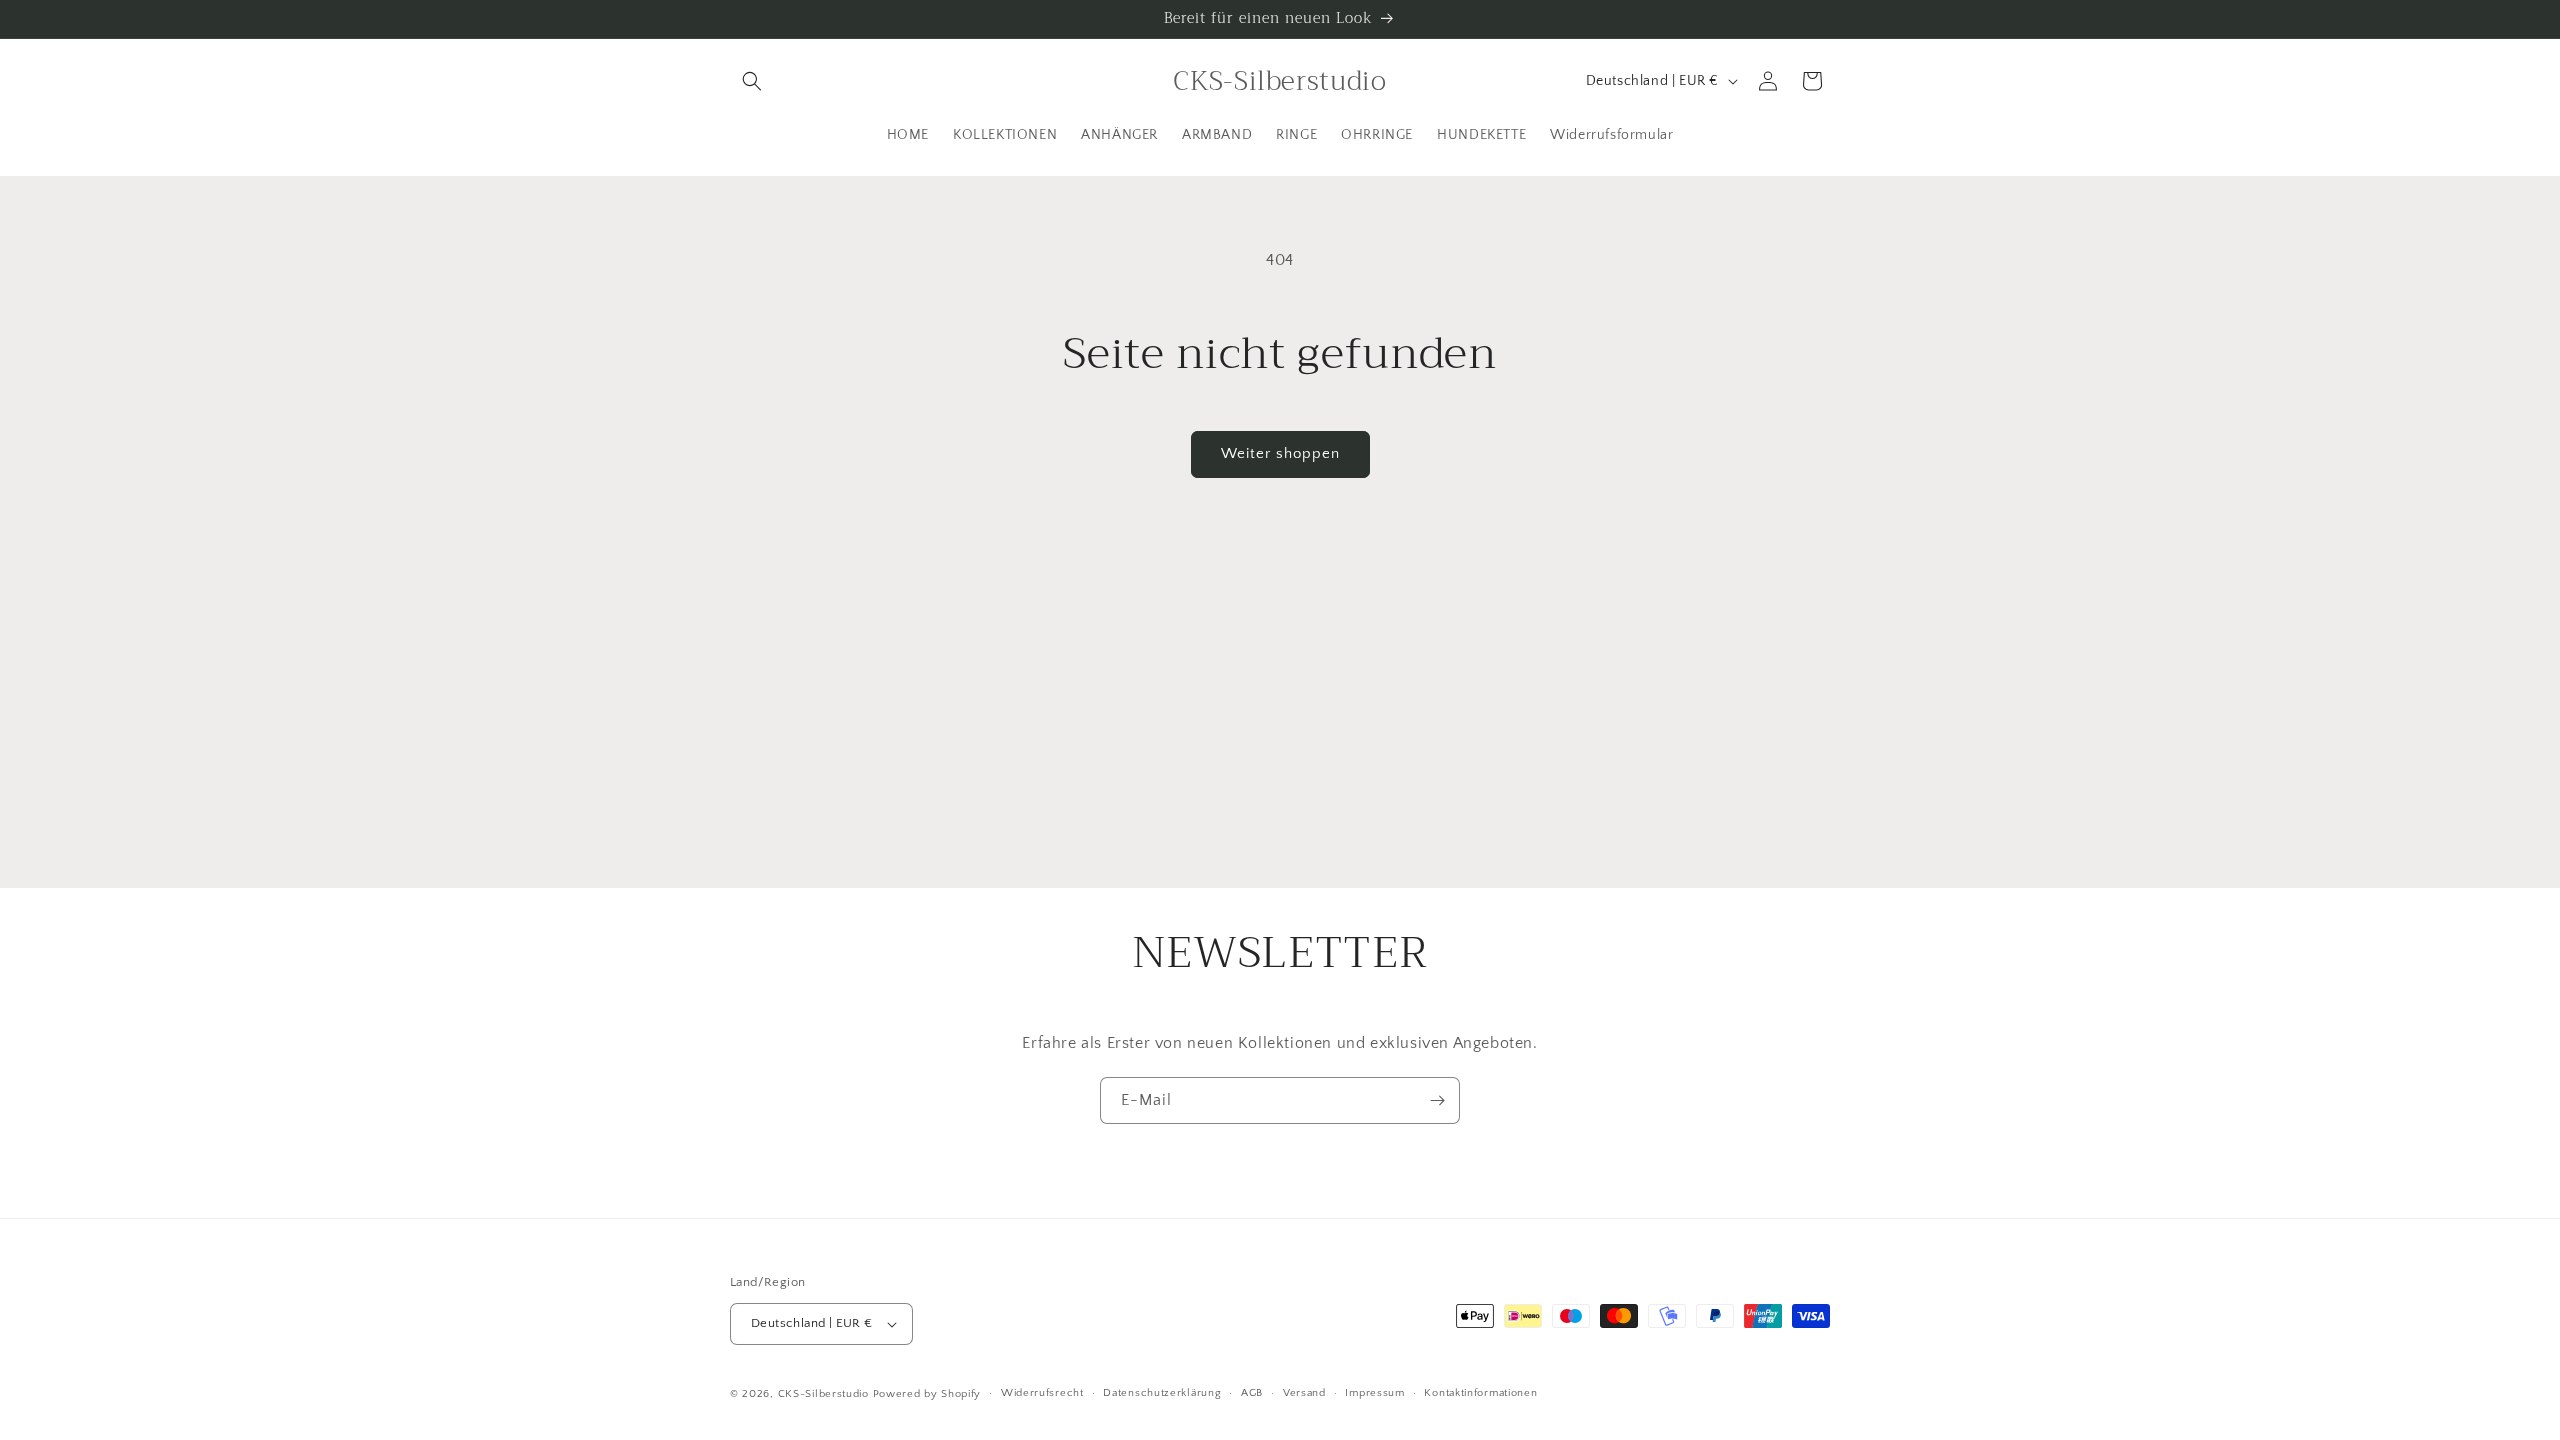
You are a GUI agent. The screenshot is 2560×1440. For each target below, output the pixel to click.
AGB (1252, 1393)
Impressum (1374, 1393)
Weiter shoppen (1280, 453)
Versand (1304, 1393)
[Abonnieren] (1437, 1100)
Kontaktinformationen (1480, 1393)
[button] (752, 81)
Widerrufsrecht (1042, 1393)
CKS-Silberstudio (823, 1394)
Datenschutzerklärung (1162, 1393)
